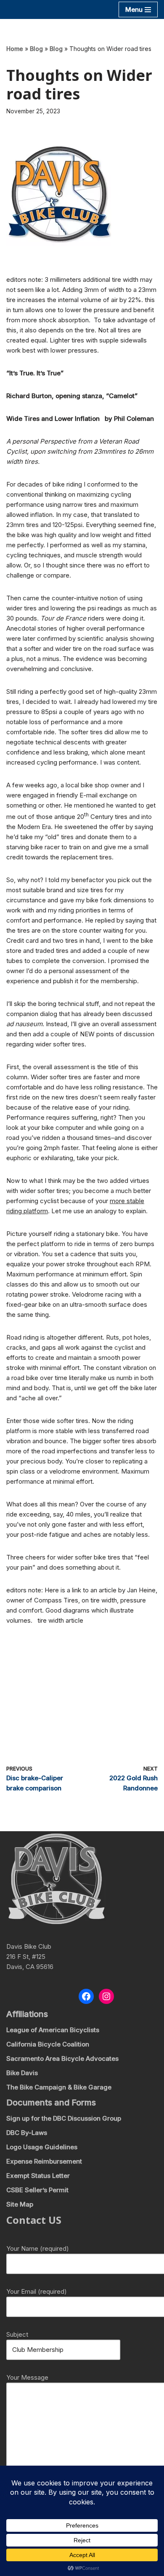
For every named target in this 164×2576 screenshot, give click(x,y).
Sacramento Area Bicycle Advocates (62, 2058)
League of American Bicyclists (53, 2030)
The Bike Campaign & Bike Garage (59, 2087)
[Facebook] (86, 1996)
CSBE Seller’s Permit (37, 2190)
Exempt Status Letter (38, 2176)
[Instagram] (106, 1996)
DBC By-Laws (27, 2133)
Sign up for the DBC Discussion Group (64, 2118)
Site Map (20, 2204)
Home (15, 49)
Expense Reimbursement (44, 2161)
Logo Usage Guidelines (42, 2147)
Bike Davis (22, 2073)
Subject (17, 2334)
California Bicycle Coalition (48, 2044)
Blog (36, 49)
